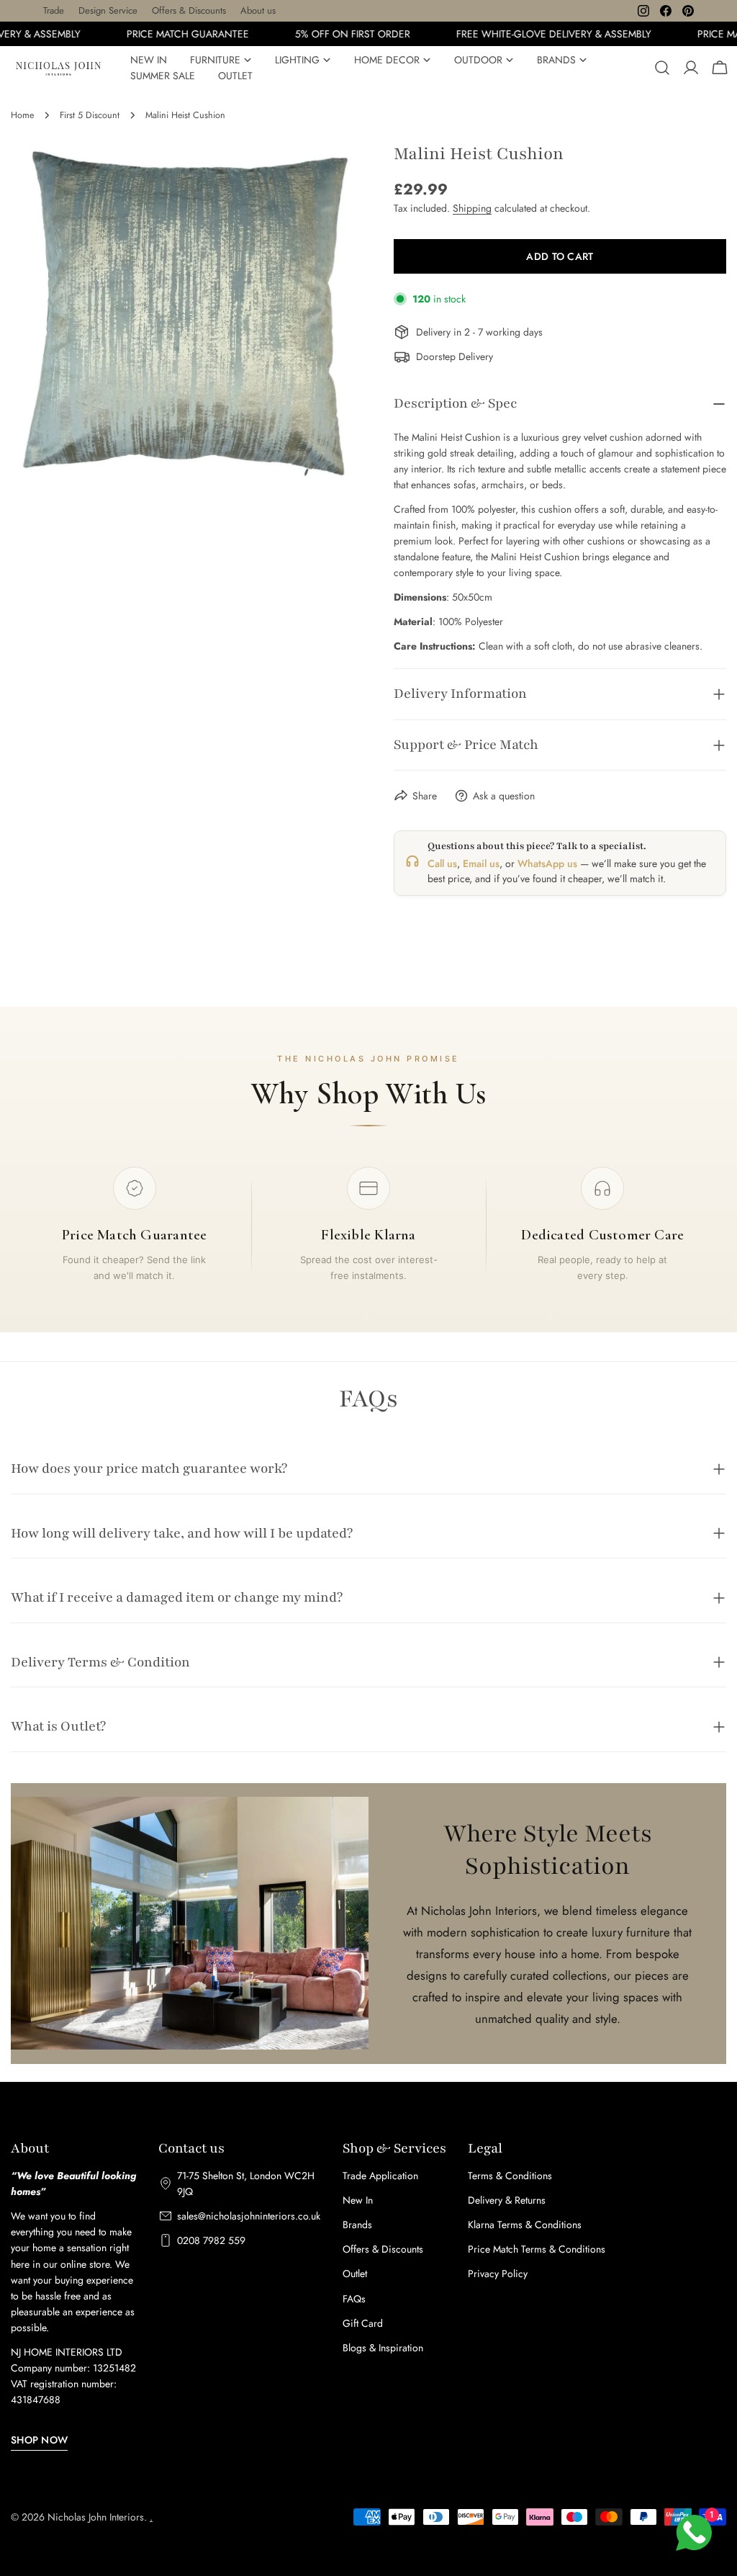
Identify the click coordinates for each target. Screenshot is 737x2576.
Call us (442, 863)
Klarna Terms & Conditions (525, 2225)
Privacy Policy (498, 2274)
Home (22, 115)
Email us (481, 863)
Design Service (108, 10)
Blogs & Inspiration (383, 2348)
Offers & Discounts (189, 10)
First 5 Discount (90, 115)
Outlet (355, 2274)
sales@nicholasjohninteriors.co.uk (249, 2216)
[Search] (662, 68)
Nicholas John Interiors (96, 2517)
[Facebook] (666, 11)
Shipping (472, 208)
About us (258, 10)
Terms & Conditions (510, 2176)
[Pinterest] (688, 11)
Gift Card (363, 2323)
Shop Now (39, 2440)
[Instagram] (643, 11)
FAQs (354, 2299)
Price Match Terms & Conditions (537, 2249)
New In (358, 2200)
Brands (357, 2225)
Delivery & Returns (507, 2200)
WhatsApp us (547, 863)
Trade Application (380, 2176)
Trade (54, 10)
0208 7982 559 (211, 2240)
